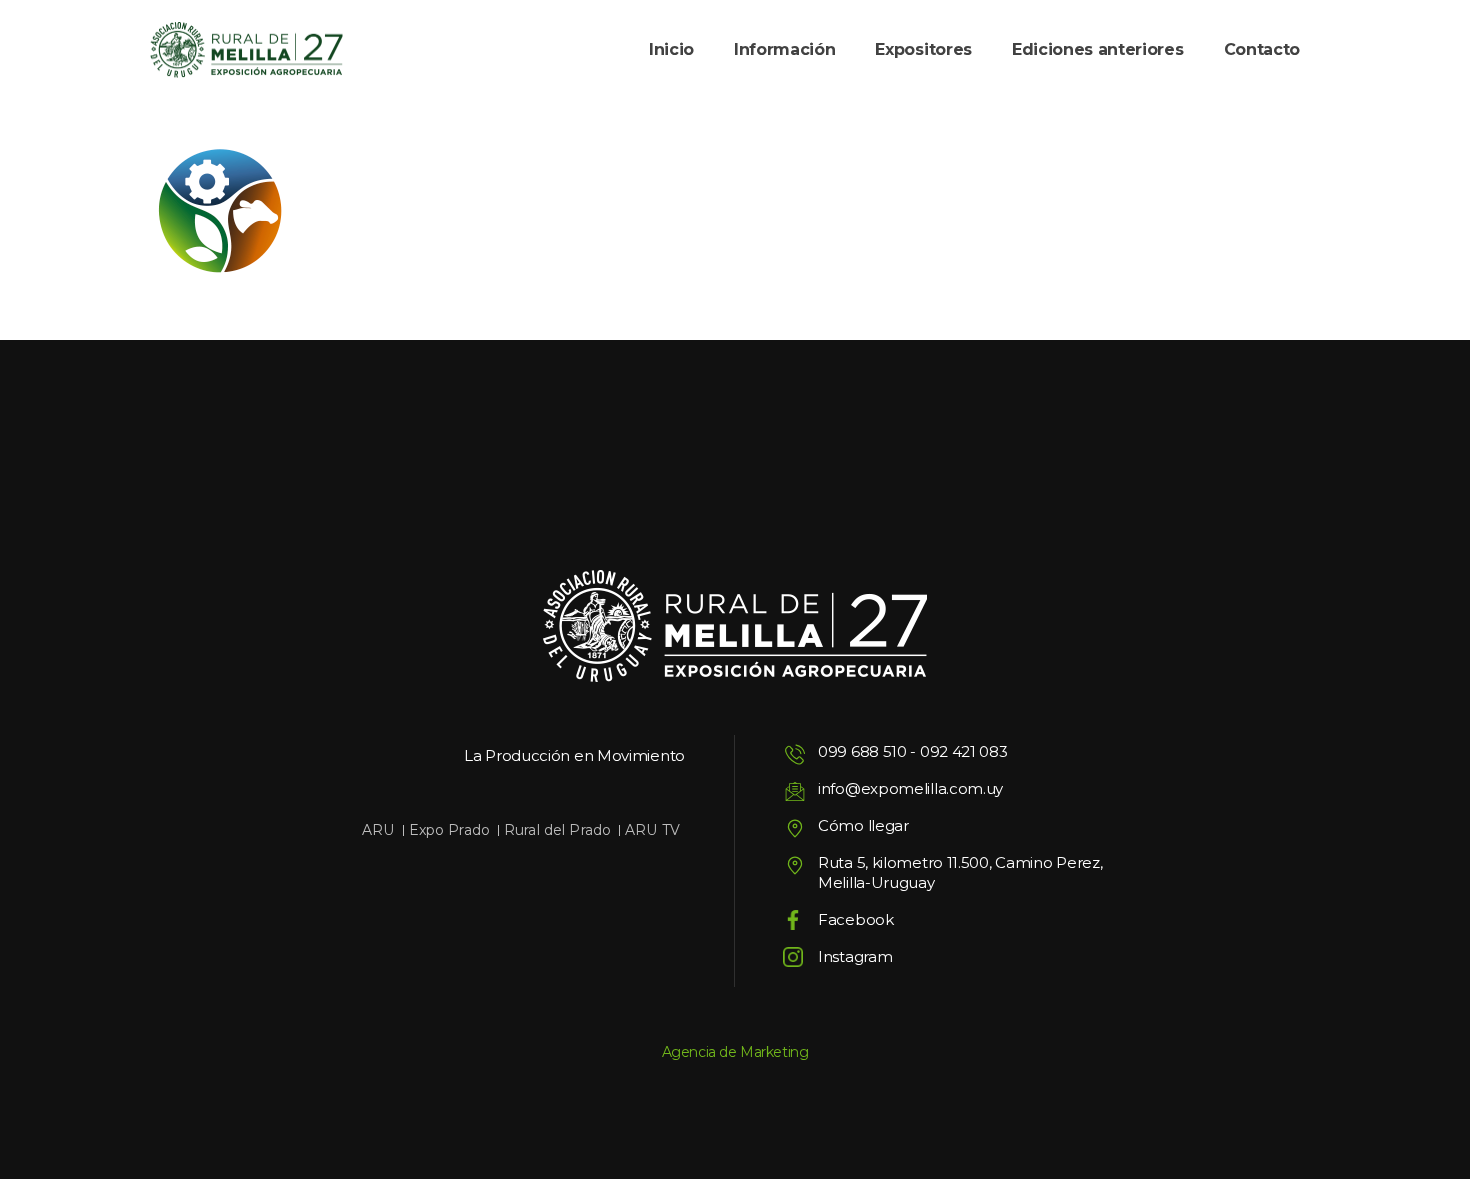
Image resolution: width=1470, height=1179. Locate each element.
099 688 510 (862, 751)
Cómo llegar (863, 825)
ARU (378, 830)
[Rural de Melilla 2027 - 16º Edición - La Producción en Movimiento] (246, 50)
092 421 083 (964, 751)
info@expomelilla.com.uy (910, 788)
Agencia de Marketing (735, 1052)
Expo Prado (449, 830)
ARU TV (652, 830)
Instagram (855, 956)
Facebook (856, 919)
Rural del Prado (557, 830)
